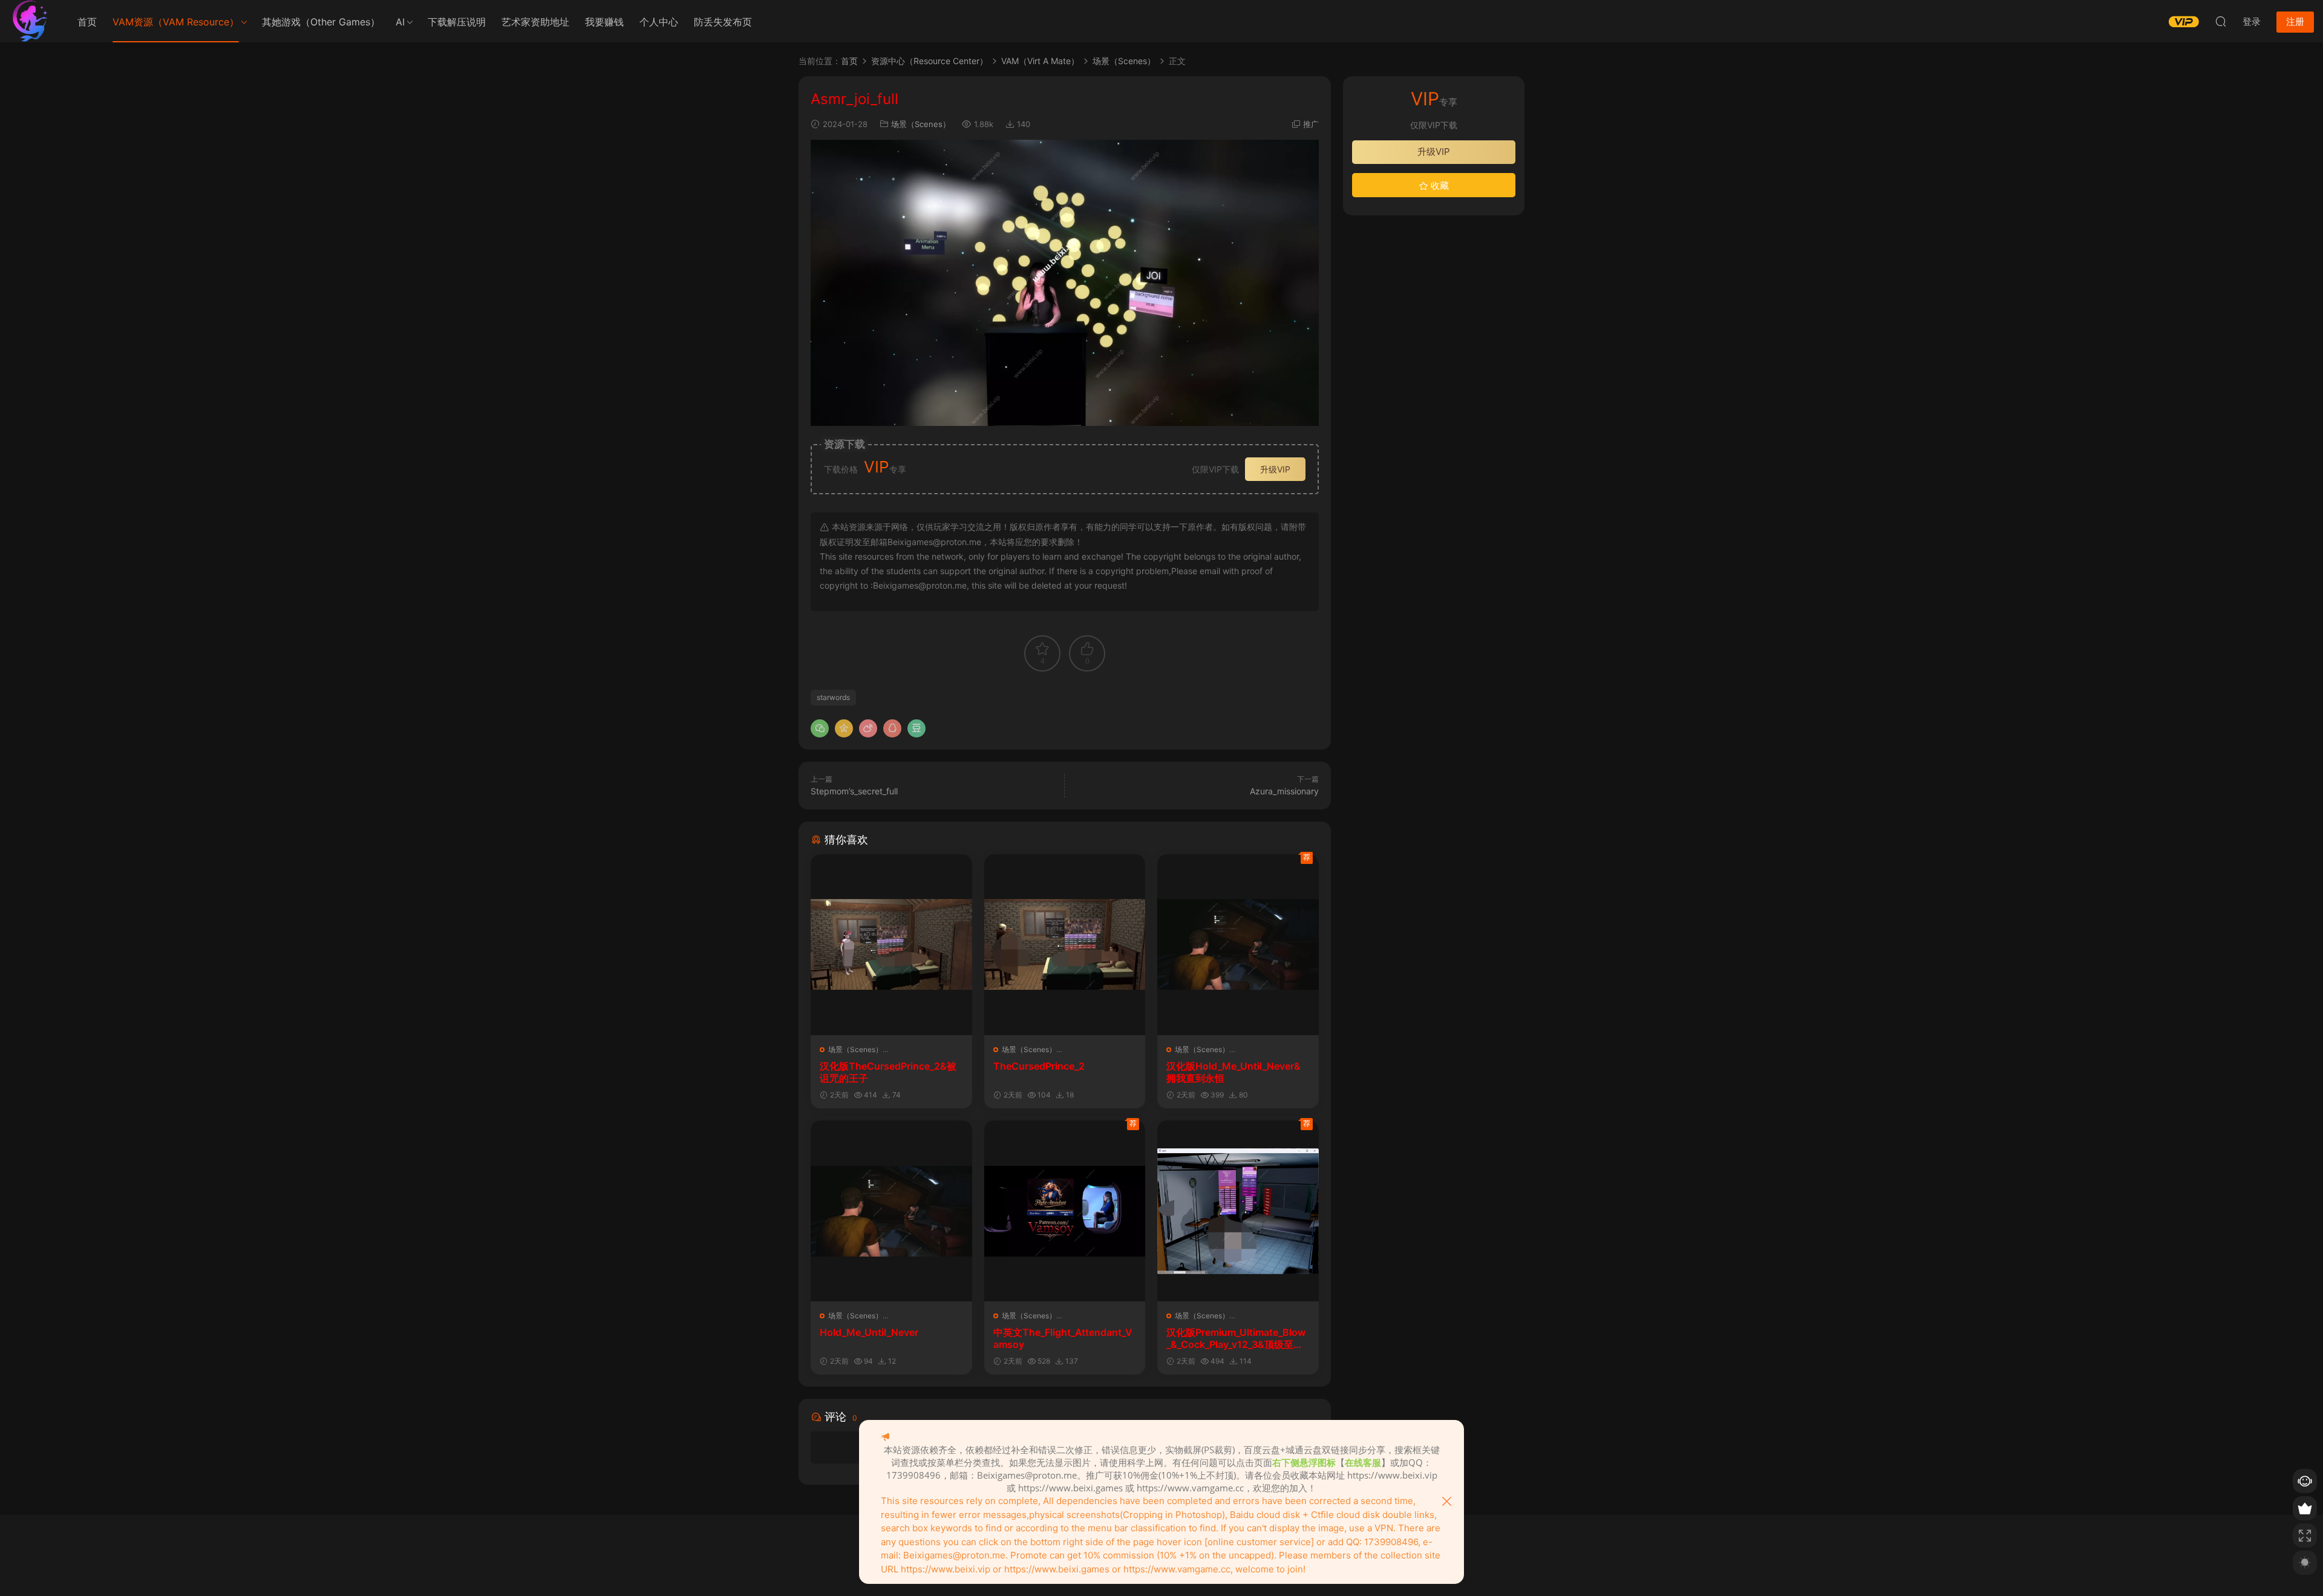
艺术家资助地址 (535, 22)
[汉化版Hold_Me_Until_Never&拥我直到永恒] (1238, 945)
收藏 (1439, 185)
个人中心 (659, 22)
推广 (1311, 124)
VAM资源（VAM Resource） (176, 22)
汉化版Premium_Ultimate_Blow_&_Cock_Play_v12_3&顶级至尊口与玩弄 (1236, 1338)
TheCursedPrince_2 (1039, 1066)
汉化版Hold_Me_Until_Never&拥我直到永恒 (1233, 1072)
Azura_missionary (1284, 791)
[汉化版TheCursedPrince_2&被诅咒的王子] (891, 945)
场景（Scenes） (921, 124)
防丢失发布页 (723, 22)
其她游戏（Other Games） (321, 22)
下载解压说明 (457, 22)
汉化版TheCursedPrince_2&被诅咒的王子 (888, 1072)
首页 (87, 22)
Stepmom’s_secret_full (854, 791)
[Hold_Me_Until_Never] (891, 1211)
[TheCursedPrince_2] (1065, 945)
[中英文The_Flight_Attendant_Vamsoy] (1065, 1211)
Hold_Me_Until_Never (869, 1332)
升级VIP (1275, 469)
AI (400, 22)
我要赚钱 (604, 22)
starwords (833, 697)
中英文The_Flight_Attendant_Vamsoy (1063, 1338)
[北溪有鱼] (30, 21)
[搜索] (2221, 21)
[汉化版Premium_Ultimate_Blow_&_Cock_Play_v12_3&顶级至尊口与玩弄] (1238, 1211)
